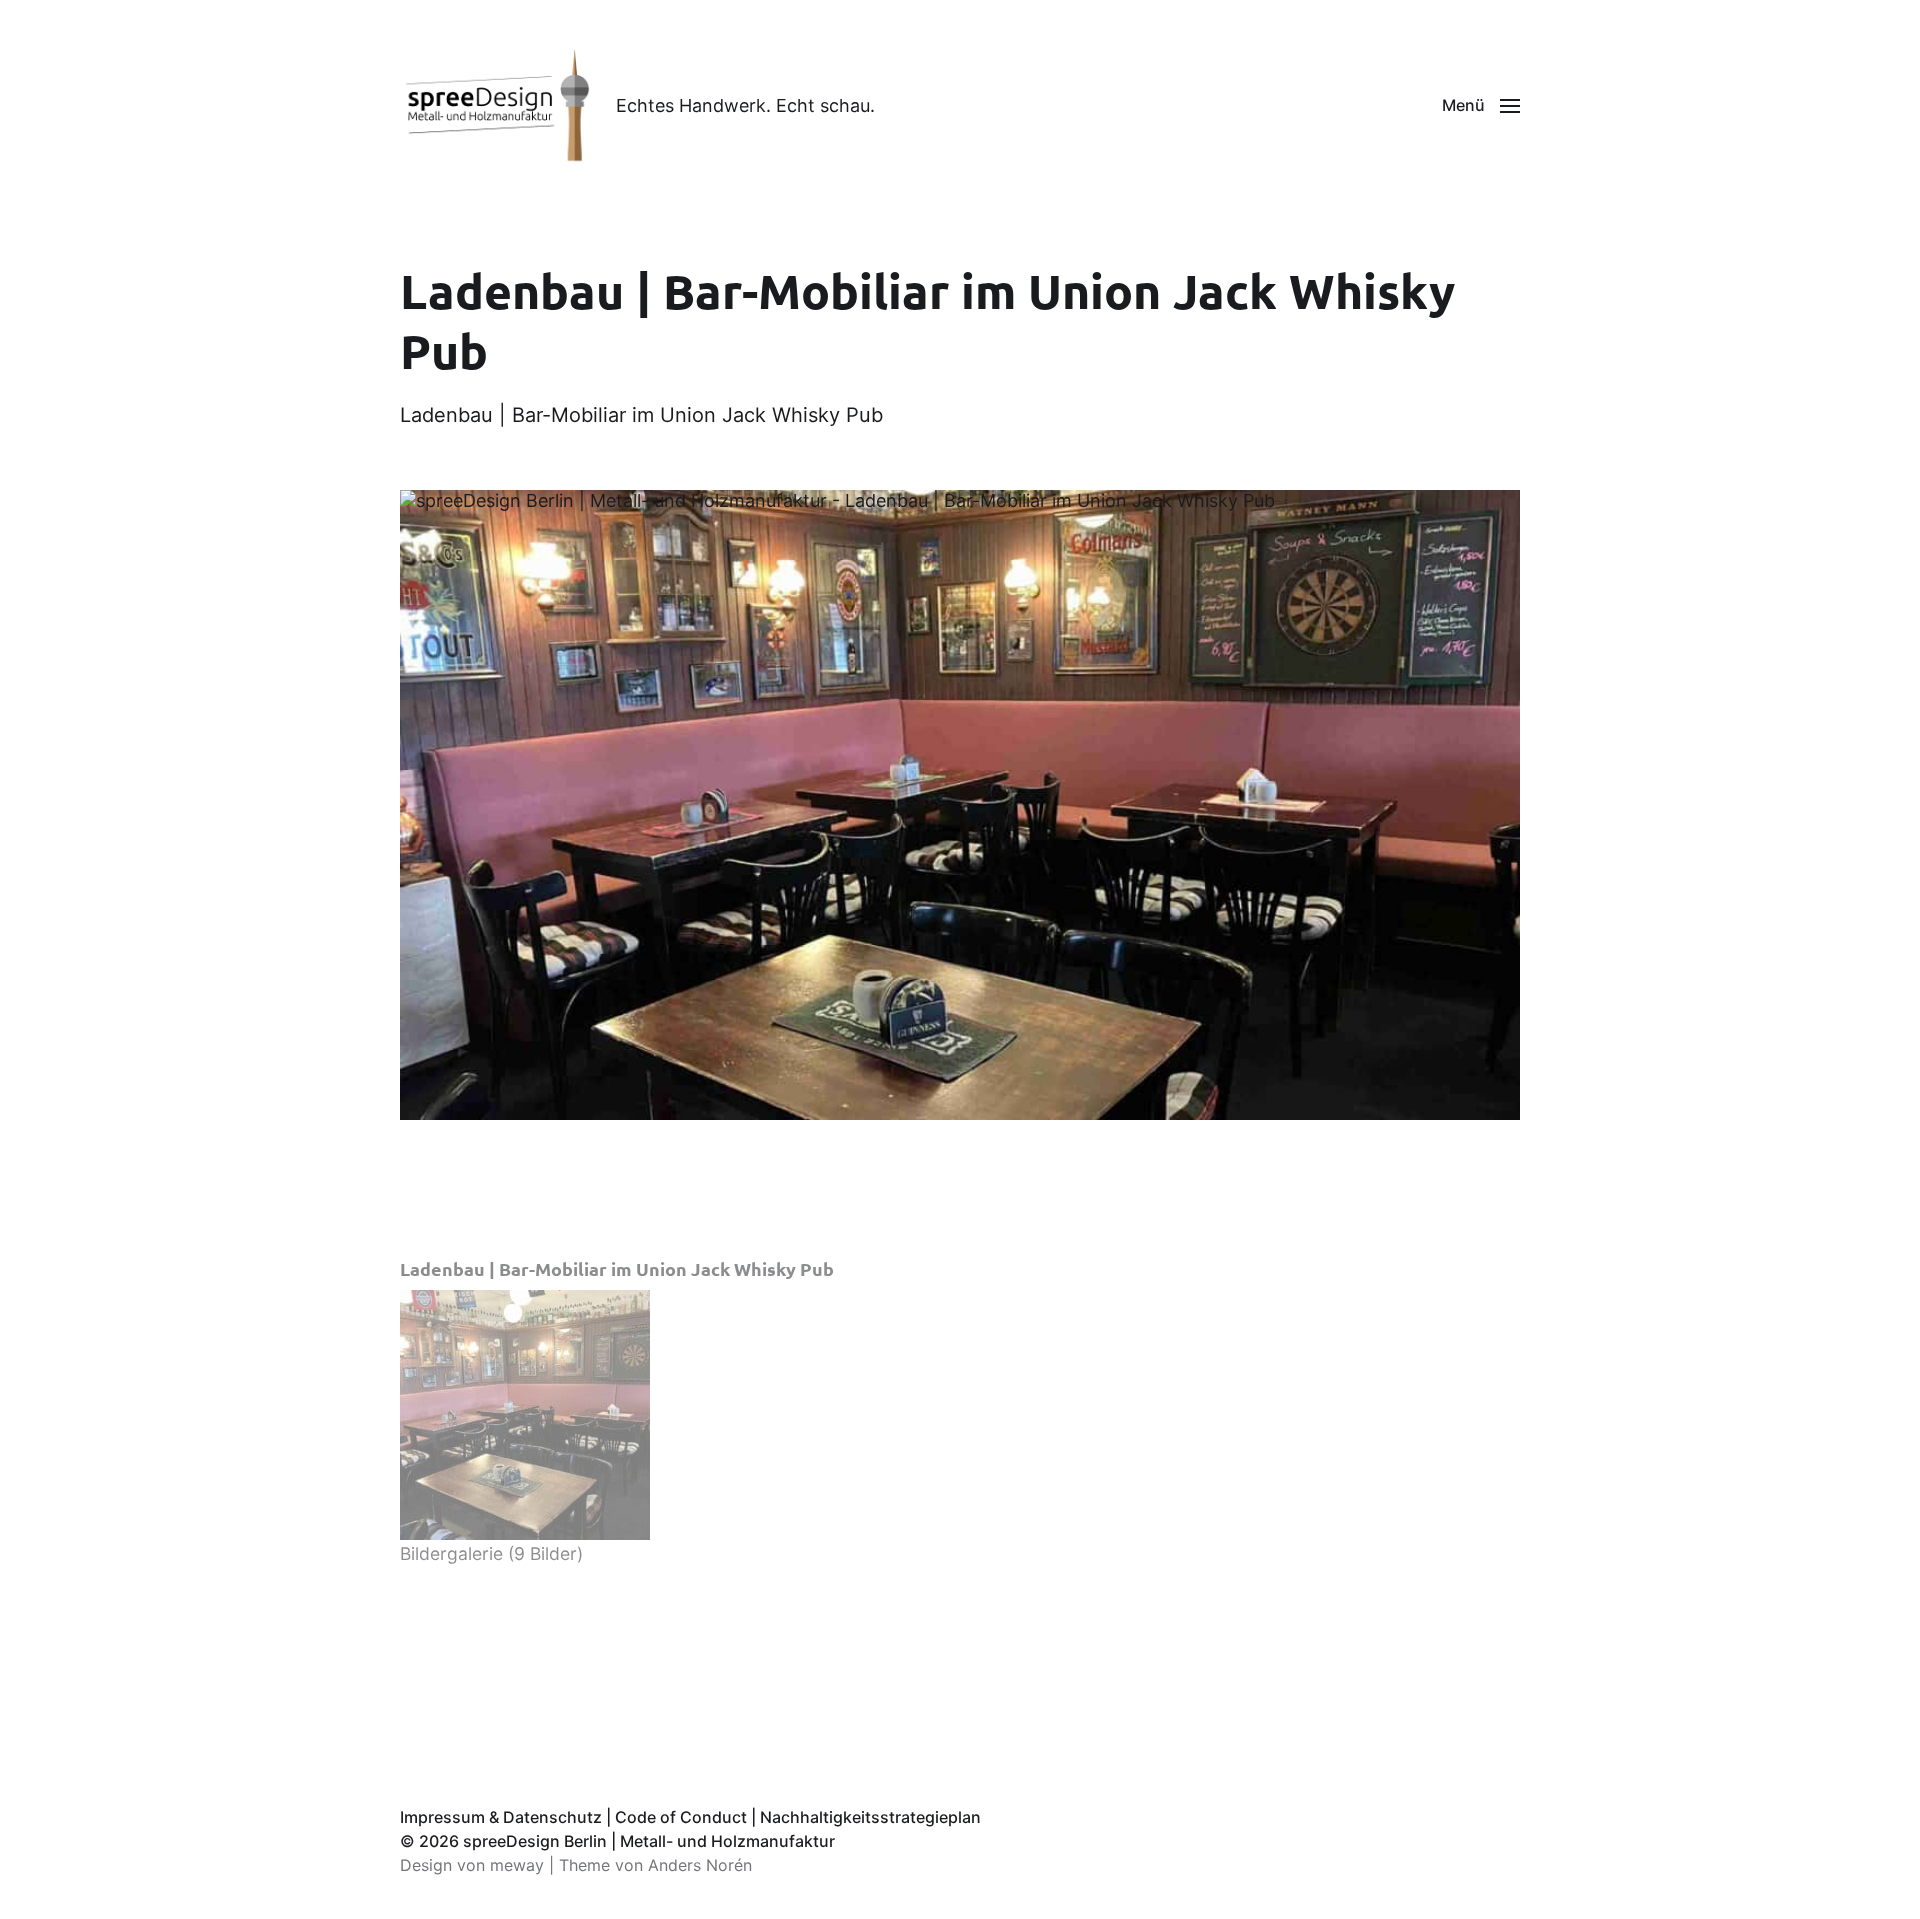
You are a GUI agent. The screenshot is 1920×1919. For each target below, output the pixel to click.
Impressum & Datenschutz (501, 1817)
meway (517, 1865)
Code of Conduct (681, 1817)
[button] (1481, 105)
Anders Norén (700, 1865)
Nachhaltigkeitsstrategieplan (870, 1817)
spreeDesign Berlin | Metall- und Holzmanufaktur (649, 1841)
